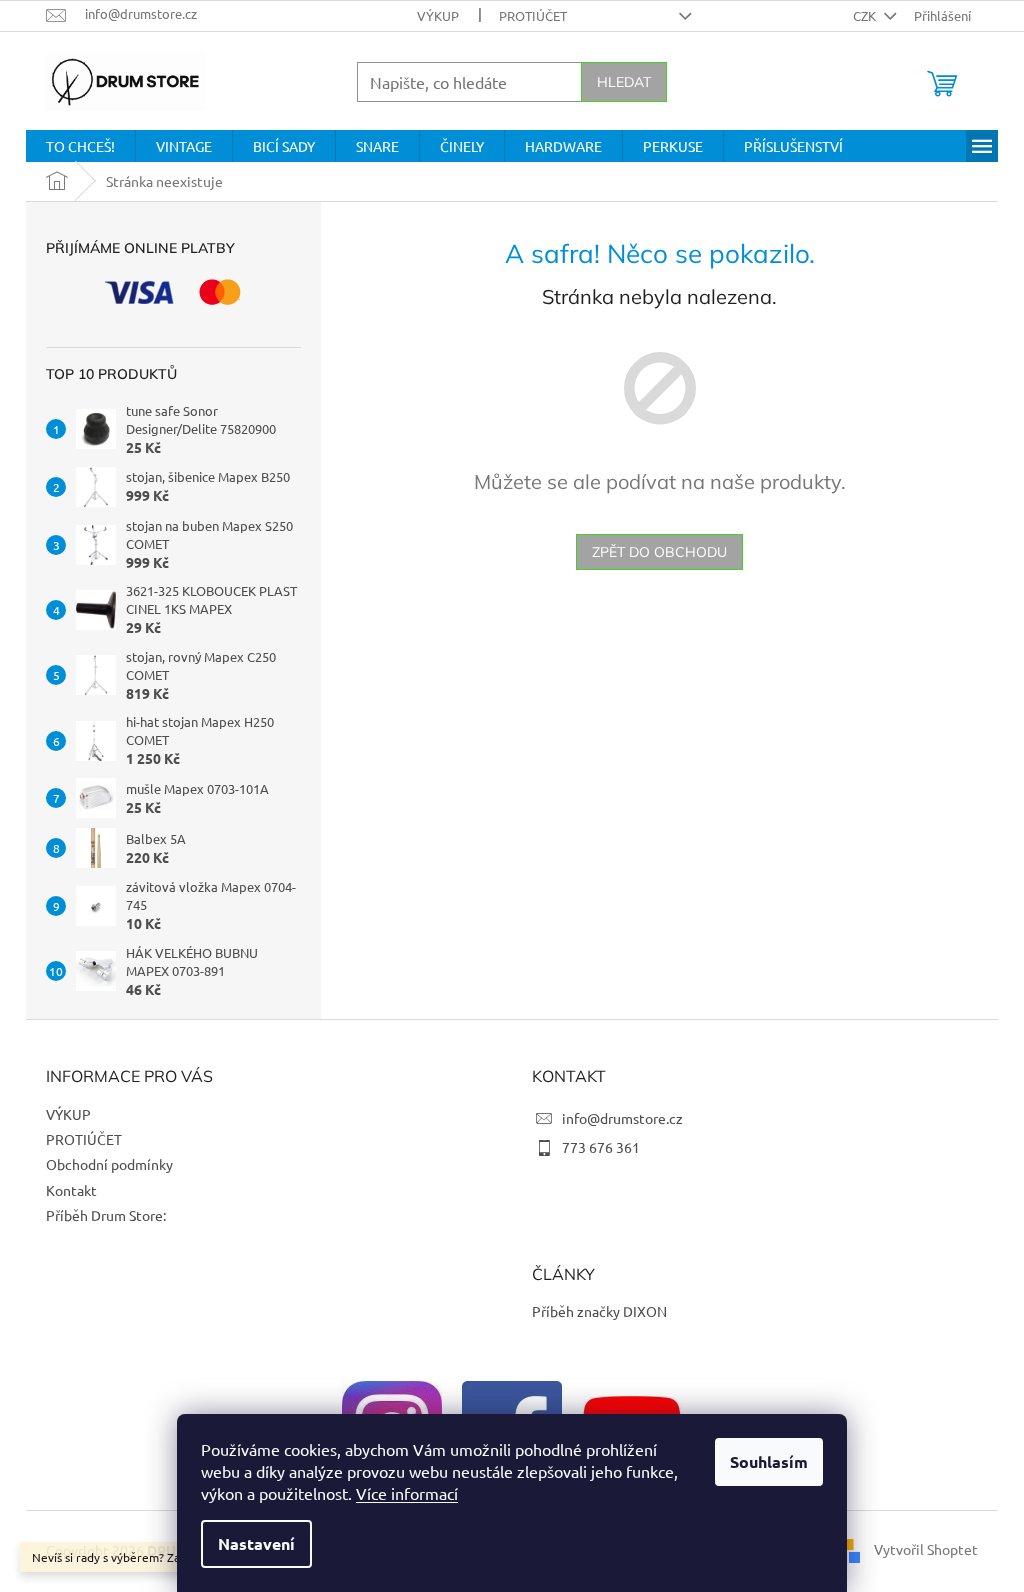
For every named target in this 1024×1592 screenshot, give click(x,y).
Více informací (407, 1493)
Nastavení (256, 1543)
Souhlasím (769, 1461)
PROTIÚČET (533, 15)
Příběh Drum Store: (106, 1215)
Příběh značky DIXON (599, 1311)
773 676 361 (601, 1147)
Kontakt (71, 1190)
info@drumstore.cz (622, 1118)
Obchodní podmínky (109, 1164)
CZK (866, 15)
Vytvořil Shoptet (926, 1549)
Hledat (624, 82)
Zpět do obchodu (659, 552)
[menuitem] (80, 146)
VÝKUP (438, 15)
